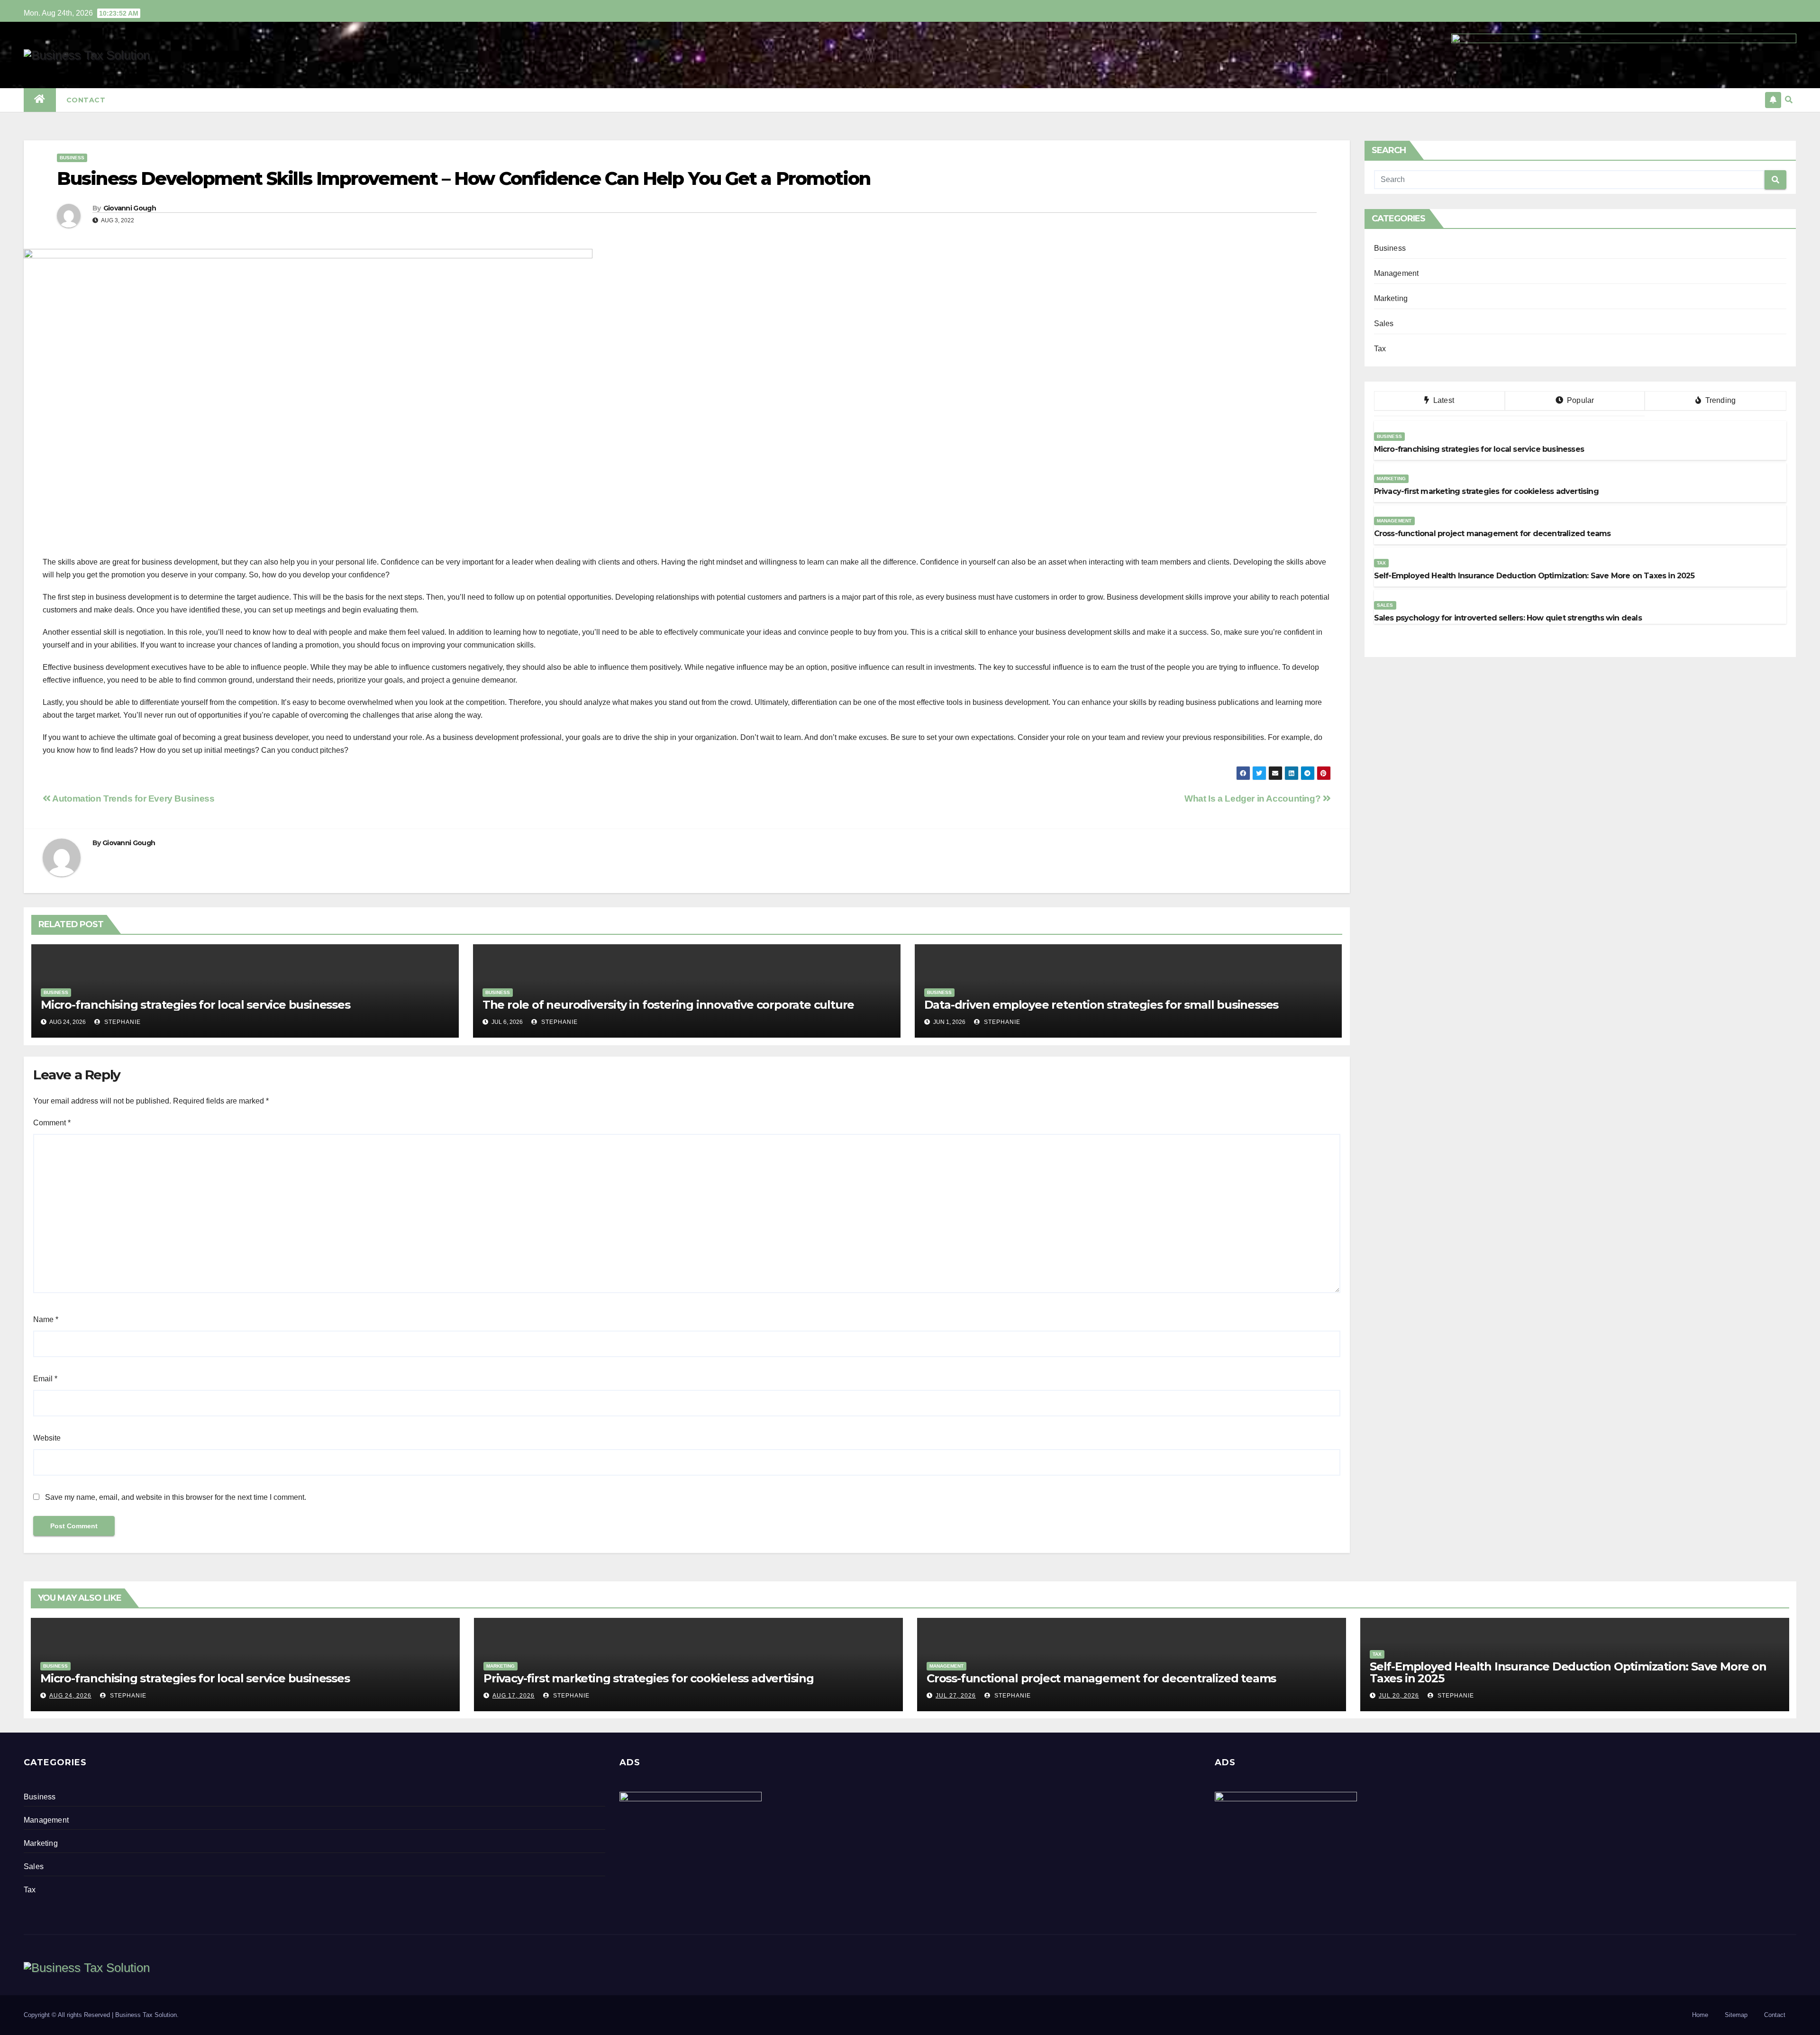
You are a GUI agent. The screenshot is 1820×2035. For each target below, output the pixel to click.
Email (45, 1379)
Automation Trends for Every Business (132, 798)
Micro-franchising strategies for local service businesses (196, 1005)
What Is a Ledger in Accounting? (1254, 798)
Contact (86, 100)
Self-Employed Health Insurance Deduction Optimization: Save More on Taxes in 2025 (1568, 1672)
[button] (1789, 100)
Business (72, 158)
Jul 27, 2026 (956, 1696)
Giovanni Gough (130, 208)
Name (46, 1319)
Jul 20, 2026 (1399, 1696)
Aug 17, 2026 (514, 1696)
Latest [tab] (1443, 400)
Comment (52, 1123)
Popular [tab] (1580, 400)
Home (1700, 2015)
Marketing (1391, 298)
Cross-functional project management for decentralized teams (1101, 1678)
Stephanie (122, 1022)
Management (1397, 273)
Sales (1384, 324)
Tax (1380, 349)
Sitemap (1736, 2015)
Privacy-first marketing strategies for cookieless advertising (649, 1678)
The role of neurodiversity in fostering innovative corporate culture (668, 1005)
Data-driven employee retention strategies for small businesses (1101, 1005)
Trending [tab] (1719, 400)
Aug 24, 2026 (70, 1696)
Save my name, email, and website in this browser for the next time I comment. (176, 1497)
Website (47, 1438)
